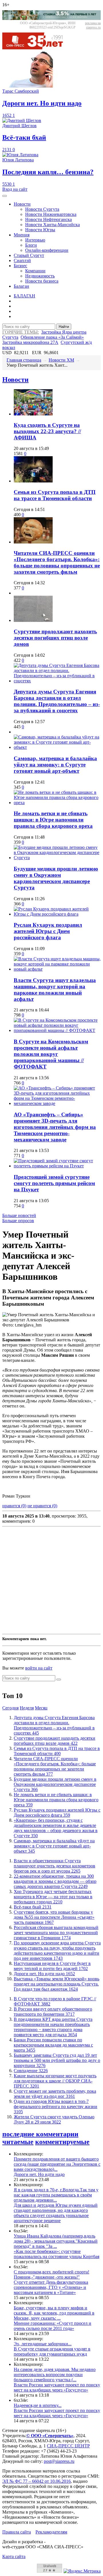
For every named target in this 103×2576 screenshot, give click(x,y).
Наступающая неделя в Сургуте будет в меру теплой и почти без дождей (52, 1966)
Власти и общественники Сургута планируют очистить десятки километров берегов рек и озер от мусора (55, 1866)
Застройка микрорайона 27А (30, 342)
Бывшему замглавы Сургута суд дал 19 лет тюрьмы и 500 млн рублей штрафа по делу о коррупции (57, 2060)
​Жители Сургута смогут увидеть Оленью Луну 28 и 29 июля (54, 2119)
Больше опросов (18, 1221)
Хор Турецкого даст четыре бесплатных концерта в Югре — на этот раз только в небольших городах (53, 1897)
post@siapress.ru (59, 2461)
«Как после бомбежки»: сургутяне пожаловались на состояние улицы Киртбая (57, 2254)
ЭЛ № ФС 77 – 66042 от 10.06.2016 (36, 2481)
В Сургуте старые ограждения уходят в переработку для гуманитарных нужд (52, 2351)
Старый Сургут (29, 255)
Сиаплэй (22, 260)
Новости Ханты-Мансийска (53, 225)
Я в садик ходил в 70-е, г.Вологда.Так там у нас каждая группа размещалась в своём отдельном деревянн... (56, 2195)
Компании (35, 271)
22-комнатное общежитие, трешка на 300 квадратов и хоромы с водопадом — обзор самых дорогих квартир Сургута (55, 1881)
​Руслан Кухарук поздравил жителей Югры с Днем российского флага (48, 931)
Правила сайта (17, 2532)
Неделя (27, 1708)
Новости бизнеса (42, 281)
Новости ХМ (61, 360)
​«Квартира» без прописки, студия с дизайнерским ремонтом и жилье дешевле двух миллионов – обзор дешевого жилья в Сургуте (56, 1828)
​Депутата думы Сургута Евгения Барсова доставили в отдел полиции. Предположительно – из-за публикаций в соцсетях (57, 701)
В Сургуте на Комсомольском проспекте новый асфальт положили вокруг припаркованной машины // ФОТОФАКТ (51, 1054)
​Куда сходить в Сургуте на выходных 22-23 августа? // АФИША (47, 431)
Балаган (21, 286)
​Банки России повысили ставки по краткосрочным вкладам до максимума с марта (53, 2045)
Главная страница (24, 360)
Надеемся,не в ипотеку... (38, 2405)
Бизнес (20, 266)
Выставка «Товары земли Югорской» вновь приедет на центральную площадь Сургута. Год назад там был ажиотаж (57, 1984)
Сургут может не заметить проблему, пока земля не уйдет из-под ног (55, 2094)
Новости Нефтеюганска (48, 219)
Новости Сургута (42, 209)
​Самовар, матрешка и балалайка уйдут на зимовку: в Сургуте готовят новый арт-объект (55, 765)
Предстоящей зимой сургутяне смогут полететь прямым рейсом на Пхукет (54, 1183)
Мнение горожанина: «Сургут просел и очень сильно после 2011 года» (53, 2326)
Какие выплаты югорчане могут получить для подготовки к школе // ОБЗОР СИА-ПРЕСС (55, 2081)
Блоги (31, 245)
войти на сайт (39, 1668)
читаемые (18, 2142)
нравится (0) (14, 1506)
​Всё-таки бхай (33, 1907)
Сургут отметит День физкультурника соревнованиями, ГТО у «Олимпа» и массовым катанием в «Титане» (51, 2287)
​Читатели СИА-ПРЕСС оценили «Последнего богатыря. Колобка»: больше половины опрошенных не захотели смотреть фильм (57, 562)
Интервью (35, 240)
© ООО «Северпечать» (50, 2436)
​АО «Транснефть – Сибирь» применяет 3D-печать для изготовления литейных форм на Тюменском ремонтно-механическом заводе (55, 1127)
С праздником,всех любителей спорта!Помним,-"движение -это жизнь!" (51, 2274)
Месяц (41, 1708)
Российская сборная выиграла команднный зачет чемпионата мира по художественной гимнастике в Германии (56, 1933)
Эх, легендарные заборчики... (43, 2344)
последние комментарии (40, 2134)
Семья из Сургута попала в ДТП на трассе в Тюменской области (55, 495)
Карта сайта (14, 2556)
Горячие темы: (21, 332)
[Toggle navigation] (5, 196)
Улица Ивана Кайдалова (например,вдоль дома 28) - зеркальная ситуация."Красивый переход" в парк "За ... (56, 2241)
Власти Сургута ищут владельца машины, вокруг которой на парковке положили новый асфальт (55, 990)
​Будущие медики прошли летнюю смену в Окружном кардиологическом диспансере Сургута (56, 878)
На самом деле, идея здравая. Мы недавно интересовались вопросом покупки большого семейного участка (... (55, 2375)
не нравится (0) (42, 1506)
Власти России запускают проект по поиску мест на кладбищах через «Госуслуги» (57, 2387)
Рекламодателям (51, 2532)
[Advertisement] (51, 1580)
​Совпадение (31, 2071)
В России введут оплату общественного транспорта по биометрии (53, 2012)
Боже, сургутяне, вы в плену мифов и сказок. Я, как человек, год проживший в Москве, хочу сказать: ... (54, 2313)
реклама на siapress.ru (93, 25)
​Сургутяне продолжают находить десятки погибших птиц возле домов (55, 638)
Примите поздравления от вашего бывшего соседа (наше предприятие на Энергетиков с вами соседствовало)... (57, 2164)
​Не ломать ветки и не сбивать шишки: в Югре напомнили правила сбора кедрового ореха (53, 820)
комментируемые (62, 2142)
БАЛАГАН (24, 296)
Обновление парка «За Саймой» (52, 337)
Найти (64, 327)
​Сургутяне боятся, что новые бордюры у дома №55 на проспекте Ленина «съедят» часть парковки (54, 1917)
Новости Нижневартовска (51, 214)
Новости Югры (40, 230)
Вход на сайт (15, 189)
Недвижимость (40, 276)
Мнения (22, 235)
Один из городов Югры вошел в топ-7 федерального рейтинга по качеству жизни (56, 2107)
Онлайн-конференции (47, 250)
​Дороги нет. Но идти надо (44, 1974)
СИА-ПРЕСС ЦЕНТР (68, 2446)
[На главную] (37, 48)
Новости (22, 204)
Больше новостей (19, 1215)
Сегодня (10, 1708)
